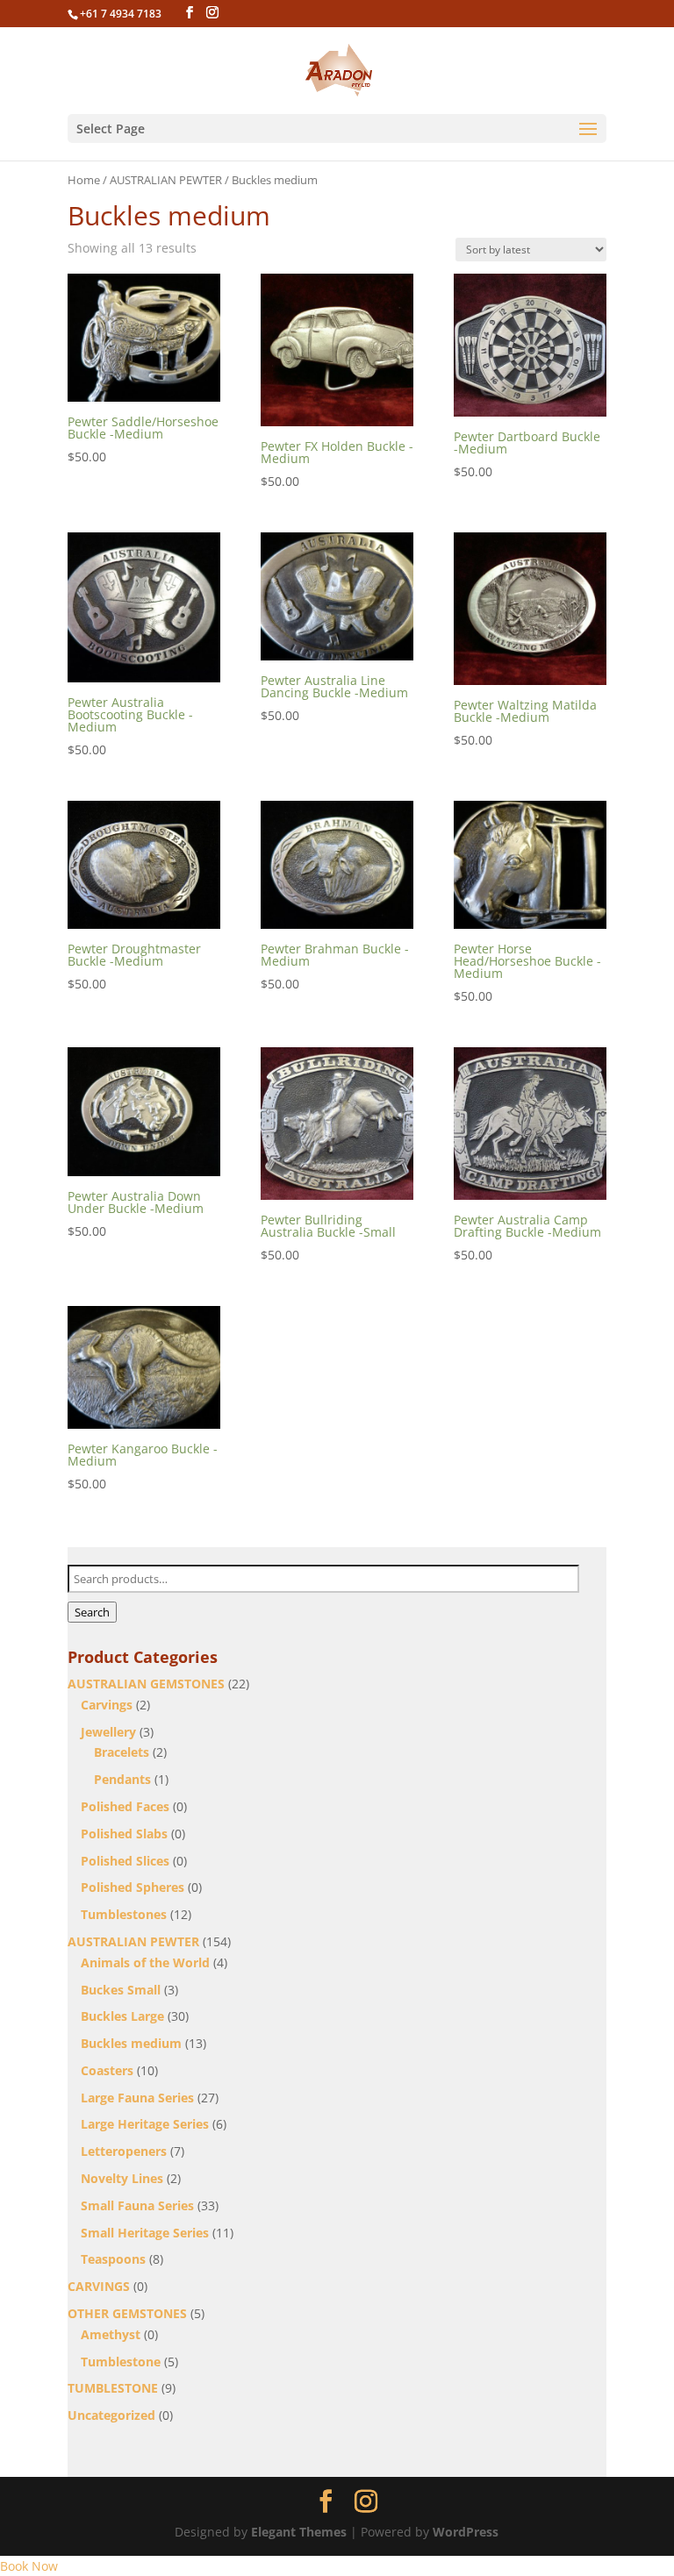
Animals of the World (145, 1962)
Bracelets (122, 1752)
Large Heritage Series (145, 2124)
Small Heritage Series (145, 2233)
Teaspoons (113, 2259)
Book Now (29, 2566)
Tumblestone (121, 2362)
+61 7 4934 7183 (121, 14)
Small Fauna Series (137, 2205)
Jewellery (108, 1732)
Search (92, 1612)
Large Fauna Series (137, 2098)
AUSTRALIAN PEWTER (166, 180)
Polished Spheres (133, 1887)
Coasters (107, 2070)
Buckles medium (131, 2043)
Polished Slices (125, 1861)
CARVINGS (99, 2286)
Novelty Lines (122, 2178)
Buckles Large (122, 2016)
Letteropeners (124, 2151)
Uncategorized (111, 2415)
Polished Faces (125, 1806)
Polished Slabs (124, 1834)
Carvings (107, 1705)
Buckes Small (121, 1990)
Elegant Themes (299, 2532)
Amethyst (111, 2334)
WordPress (466, 2532)
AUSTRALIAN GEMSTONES (146, 1684)
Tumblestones (124, 1914)
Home (84, 180)
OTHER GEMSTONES (127, 2313)
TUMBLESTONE (113, 2388)
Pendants (122, 1779)
